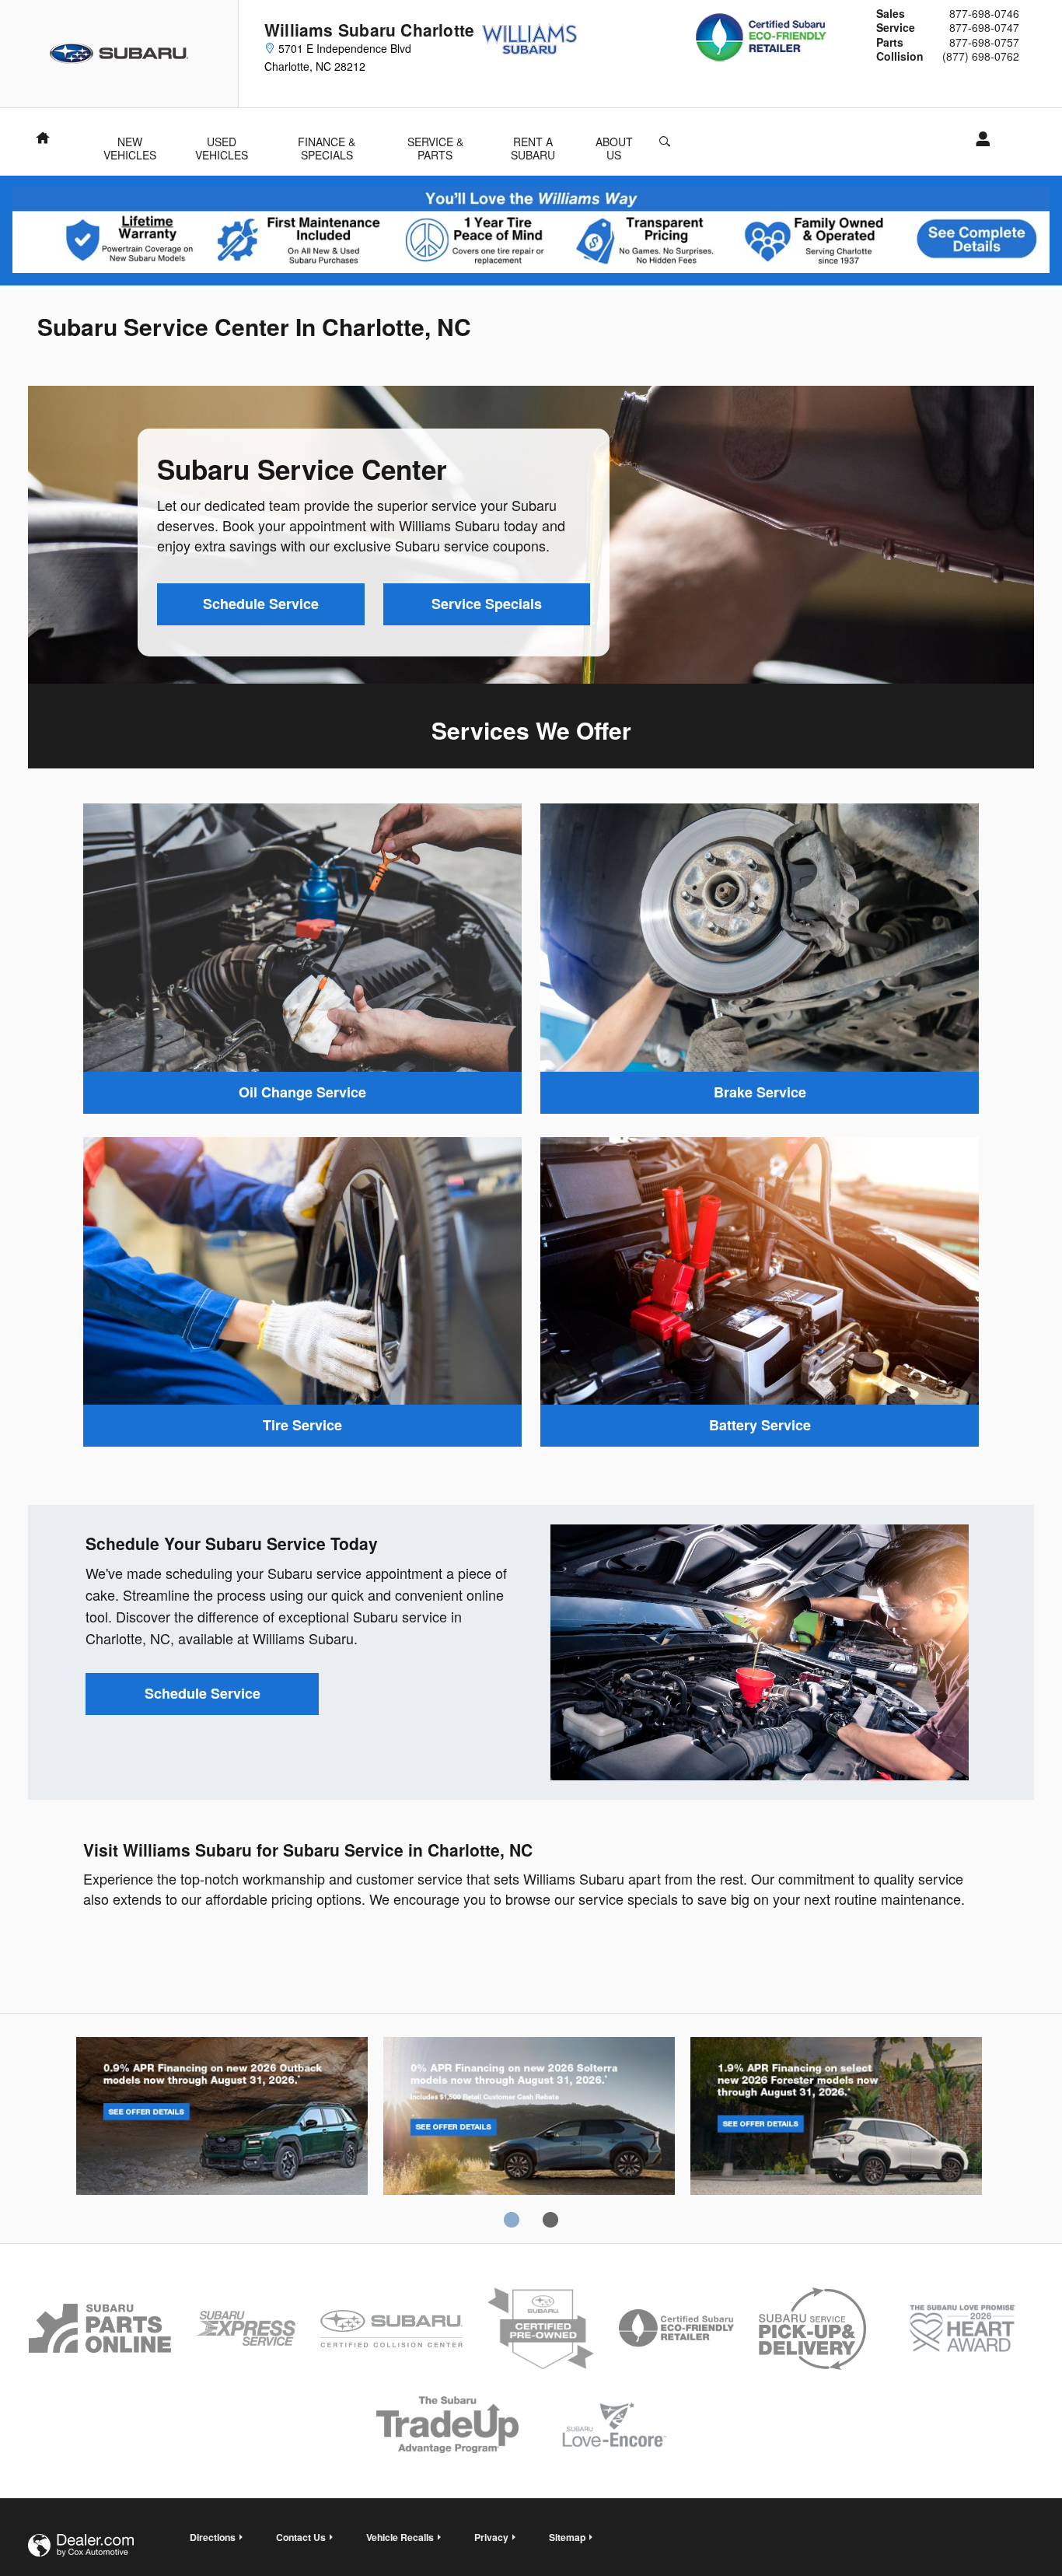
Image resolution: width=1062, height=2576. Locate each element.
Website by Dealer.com (81, 2545)
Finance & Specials (327, 143)
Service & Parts (435, 143)
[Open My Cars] (978, 139)
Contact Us (301, 2537)
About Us (614, 143)
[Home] (119, 54)
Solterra (529, 2119)
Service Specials (487, 604)
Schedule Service (261, 604)
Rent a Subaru (533, 143)
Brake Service (760, 1092)
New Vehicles (130, 143)
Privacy (491, 2537)
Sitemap (567, 2537)
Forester (836, 2119)
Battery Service (760, 1425)
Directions (213, 2537)
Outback (222, 2119)
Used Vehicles (222, 143)
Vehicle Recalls (400, 2537)
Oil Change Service (302, 1092)
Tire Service (302, 1425)
